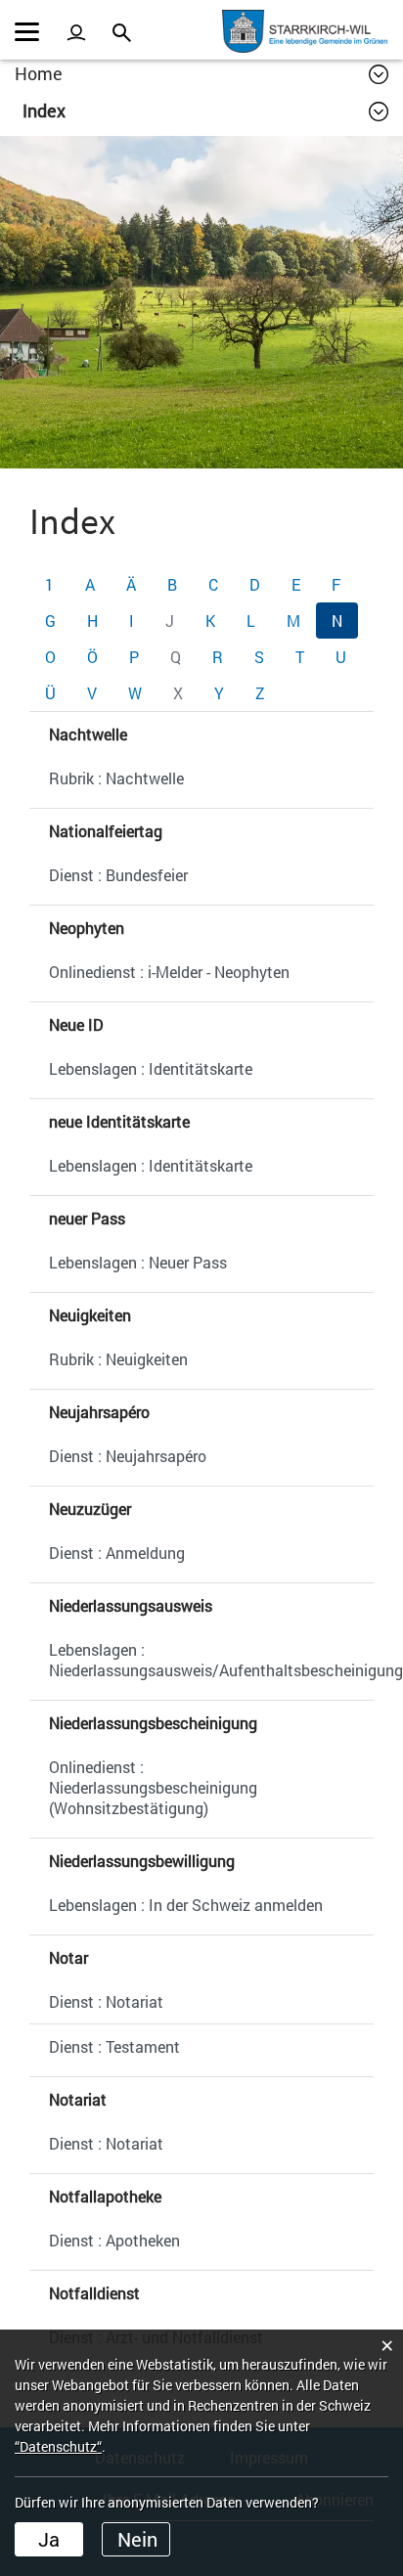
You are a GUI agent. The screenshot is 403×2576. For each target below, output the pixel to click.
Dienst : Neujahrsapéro (128, 1456)
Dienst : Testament (114, 2046)
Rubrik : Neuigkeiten (118, 1359)
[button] (205, 111)
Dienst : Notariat (106, 2001)
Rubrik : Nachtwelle (116, 778)
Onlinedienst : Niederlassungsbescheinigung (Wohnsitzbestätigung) (153, 1787)
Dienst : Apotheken (114, 2240)
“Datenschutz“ (58, 2446)
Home (39, 73)
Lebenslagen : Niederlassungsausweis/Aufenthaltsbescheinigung (211, 1660)
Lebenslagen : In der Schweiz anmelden (186, 1905)
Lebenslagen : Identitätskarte (151, 1068)
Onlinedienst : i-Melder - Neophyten (169, 972)
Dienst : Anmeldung (117, 1553)
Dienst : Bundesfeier (118, 875)
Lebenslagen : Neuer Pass (138, 1262)
